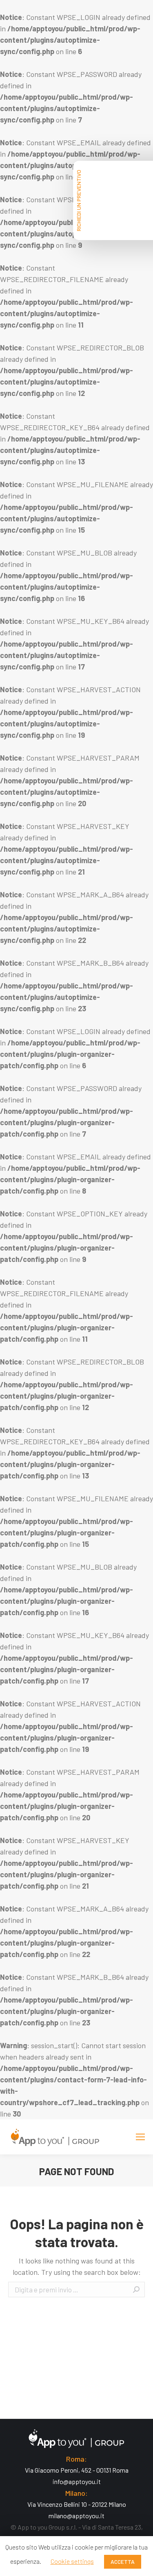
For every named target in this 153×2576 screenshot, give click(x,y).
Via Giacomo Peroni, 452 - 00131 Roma (77, 2470)
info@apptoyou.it (77, 2481)
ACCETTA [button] (123, 2562)
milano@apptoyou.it (76, 2516)
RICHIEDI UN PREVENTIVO (79, 200)
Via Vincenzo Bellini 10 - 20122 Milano (77, 2504)
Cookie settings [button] (72, 2561)
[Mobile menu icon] (140, 2137)
